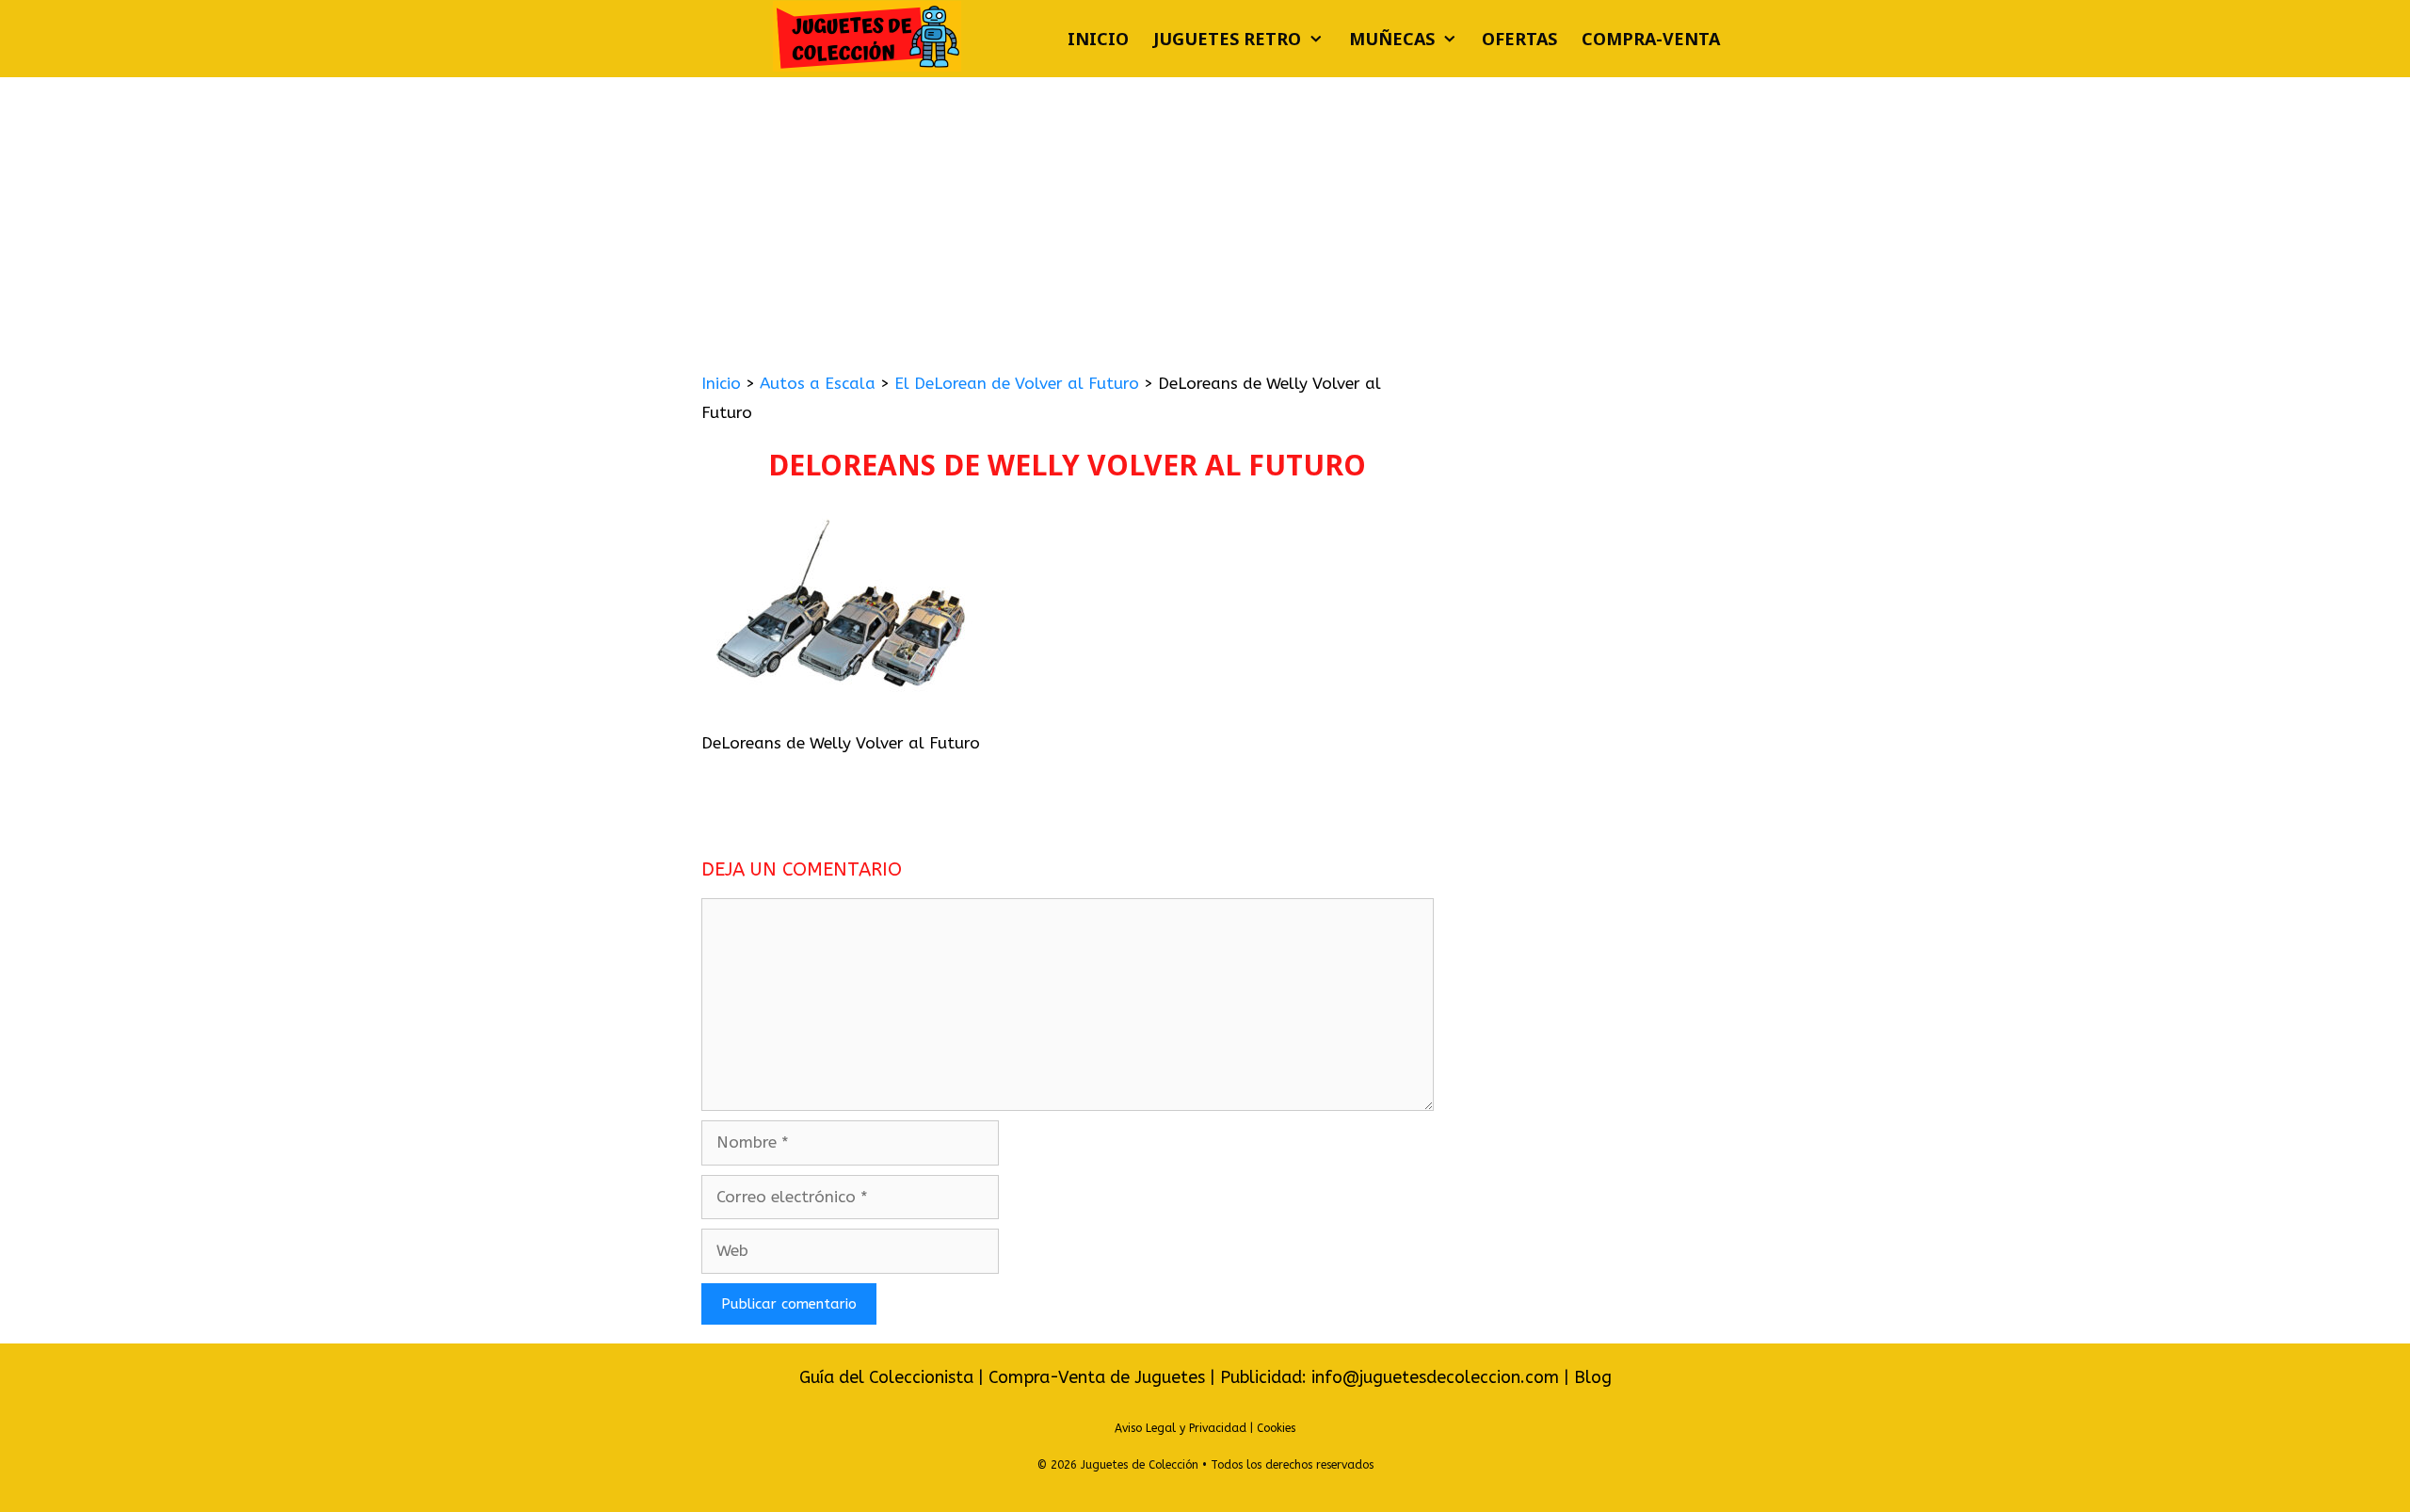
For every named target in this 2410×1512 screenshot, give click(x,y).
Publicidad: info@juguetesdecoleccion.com (1392, 1377)
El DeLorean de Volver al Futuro (1017, 383)
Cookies (1276, 1428)
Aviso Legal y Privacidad (1181, 1428)
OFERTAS (1519, 39)
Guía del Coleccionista (886, 1377)
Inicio (1098, 39)
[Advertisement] (1205, 218)
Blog (1593, 1377)
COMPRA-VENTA (1651, 39)
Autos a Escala (818, 383)
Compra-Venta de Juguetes (1097, 1377)
